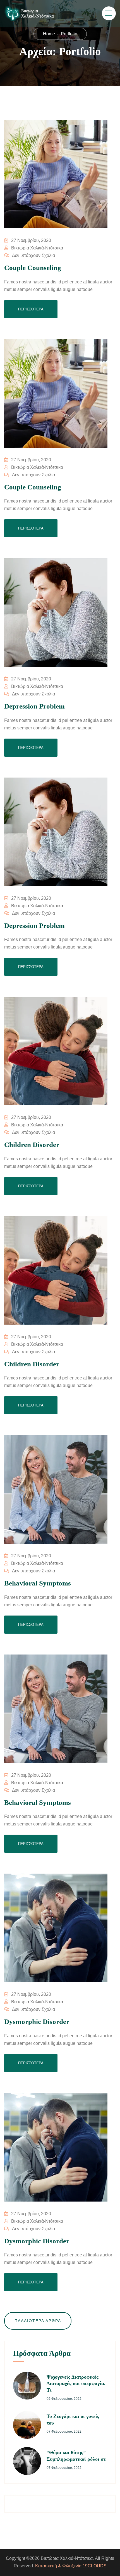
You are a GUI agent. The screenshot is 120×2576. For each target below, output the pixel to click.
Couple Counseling (33, 268)
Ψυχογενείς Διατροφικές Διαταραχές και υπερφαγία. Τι (76, 2383)
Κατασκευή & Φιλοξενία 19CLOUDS (71, 2566)
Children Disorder (32, 1145)
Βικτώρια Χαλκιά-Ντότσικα (37, 248)
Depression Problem (34, 706)
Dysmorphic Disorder (37, 2022)
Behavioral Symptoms (38, 1583)
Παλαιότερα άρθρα (38, 2321)
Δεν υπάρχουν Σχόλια (33, 255)
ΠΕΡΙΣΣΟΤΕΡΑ (31, 309)
